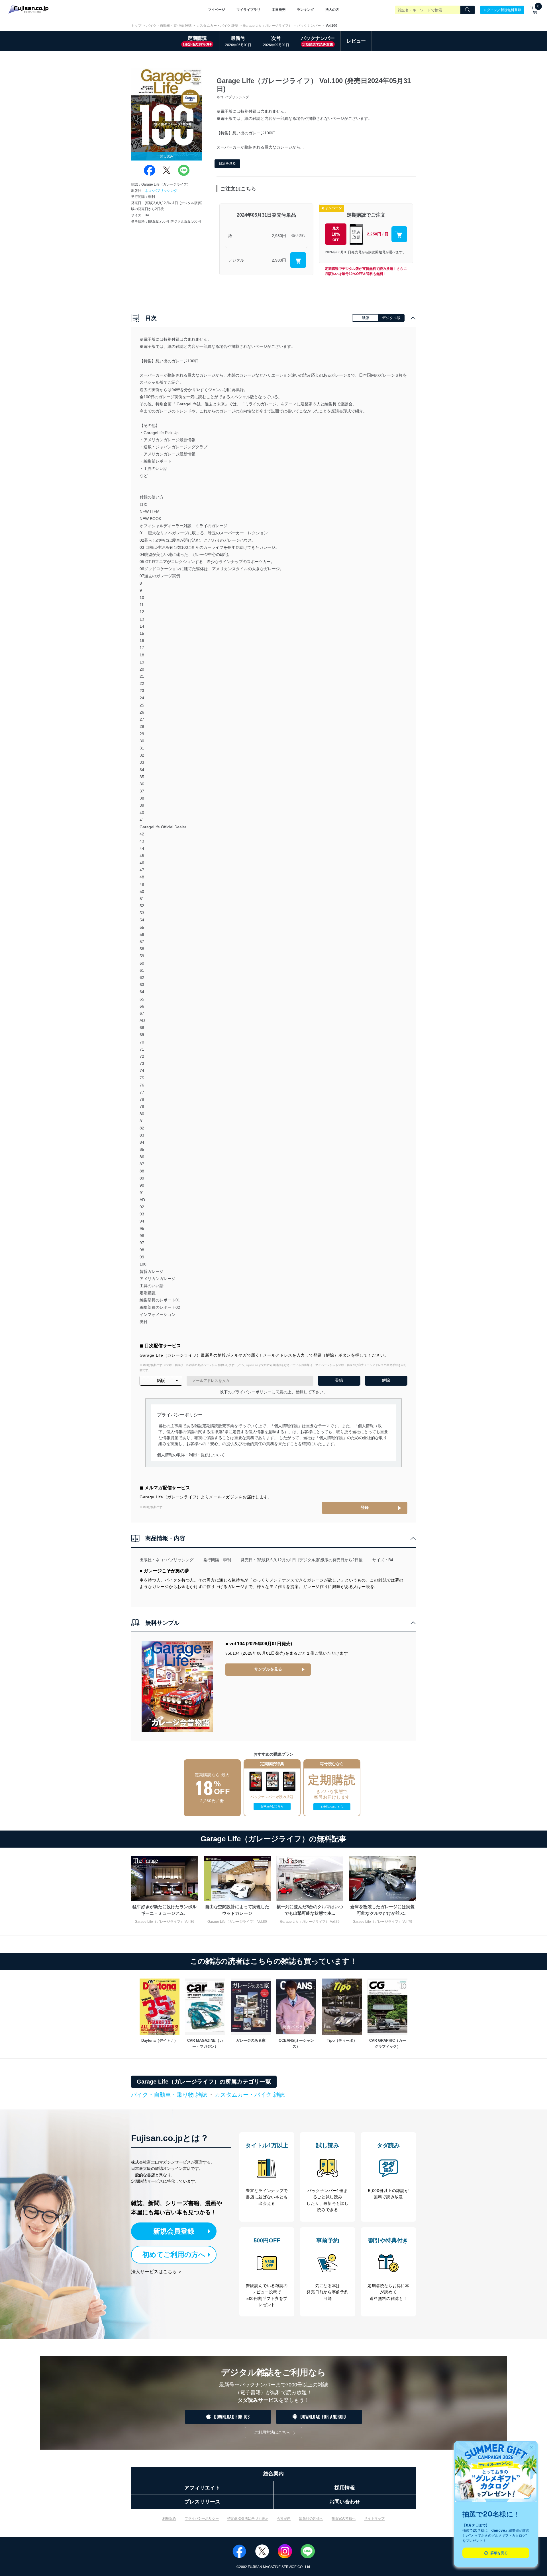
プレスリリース (202, 2502)
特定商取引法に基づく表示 (248, 2519)
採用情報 (345, 2488)
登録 (365, 1507)
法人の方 (332, 10)
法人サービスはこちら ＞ (157, 2272)
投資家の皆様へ (344, 2519)
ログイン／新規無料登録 (502, 10)
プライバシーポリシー (202, 2519)
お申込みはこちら (272, 1806)
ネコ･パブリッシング (161, 191)
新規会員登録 (174, 2231)
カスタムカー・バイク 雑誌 (217, 26)
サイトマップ (374, 2519)
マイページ (217, 10)
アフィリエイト (202, 2488)
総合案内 (273, 2474)
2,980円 (279, 236)
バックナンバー (309, 26)
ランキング (305, 10)
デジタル (236, 260)
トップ (136, 26)
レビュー (356, 41)
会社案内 (284, 2519)
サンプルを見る (268, 1669)
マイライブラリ (248, 10)
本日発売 (279, 10)
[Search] (468, 10)
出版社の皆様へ (311, 2519)
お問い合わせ (345, 2502)
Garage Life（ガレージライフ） (268, 26)
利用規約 (169, 2519)
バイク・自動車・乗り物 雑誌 (169, 26)
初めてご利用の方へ (174, 2254)
